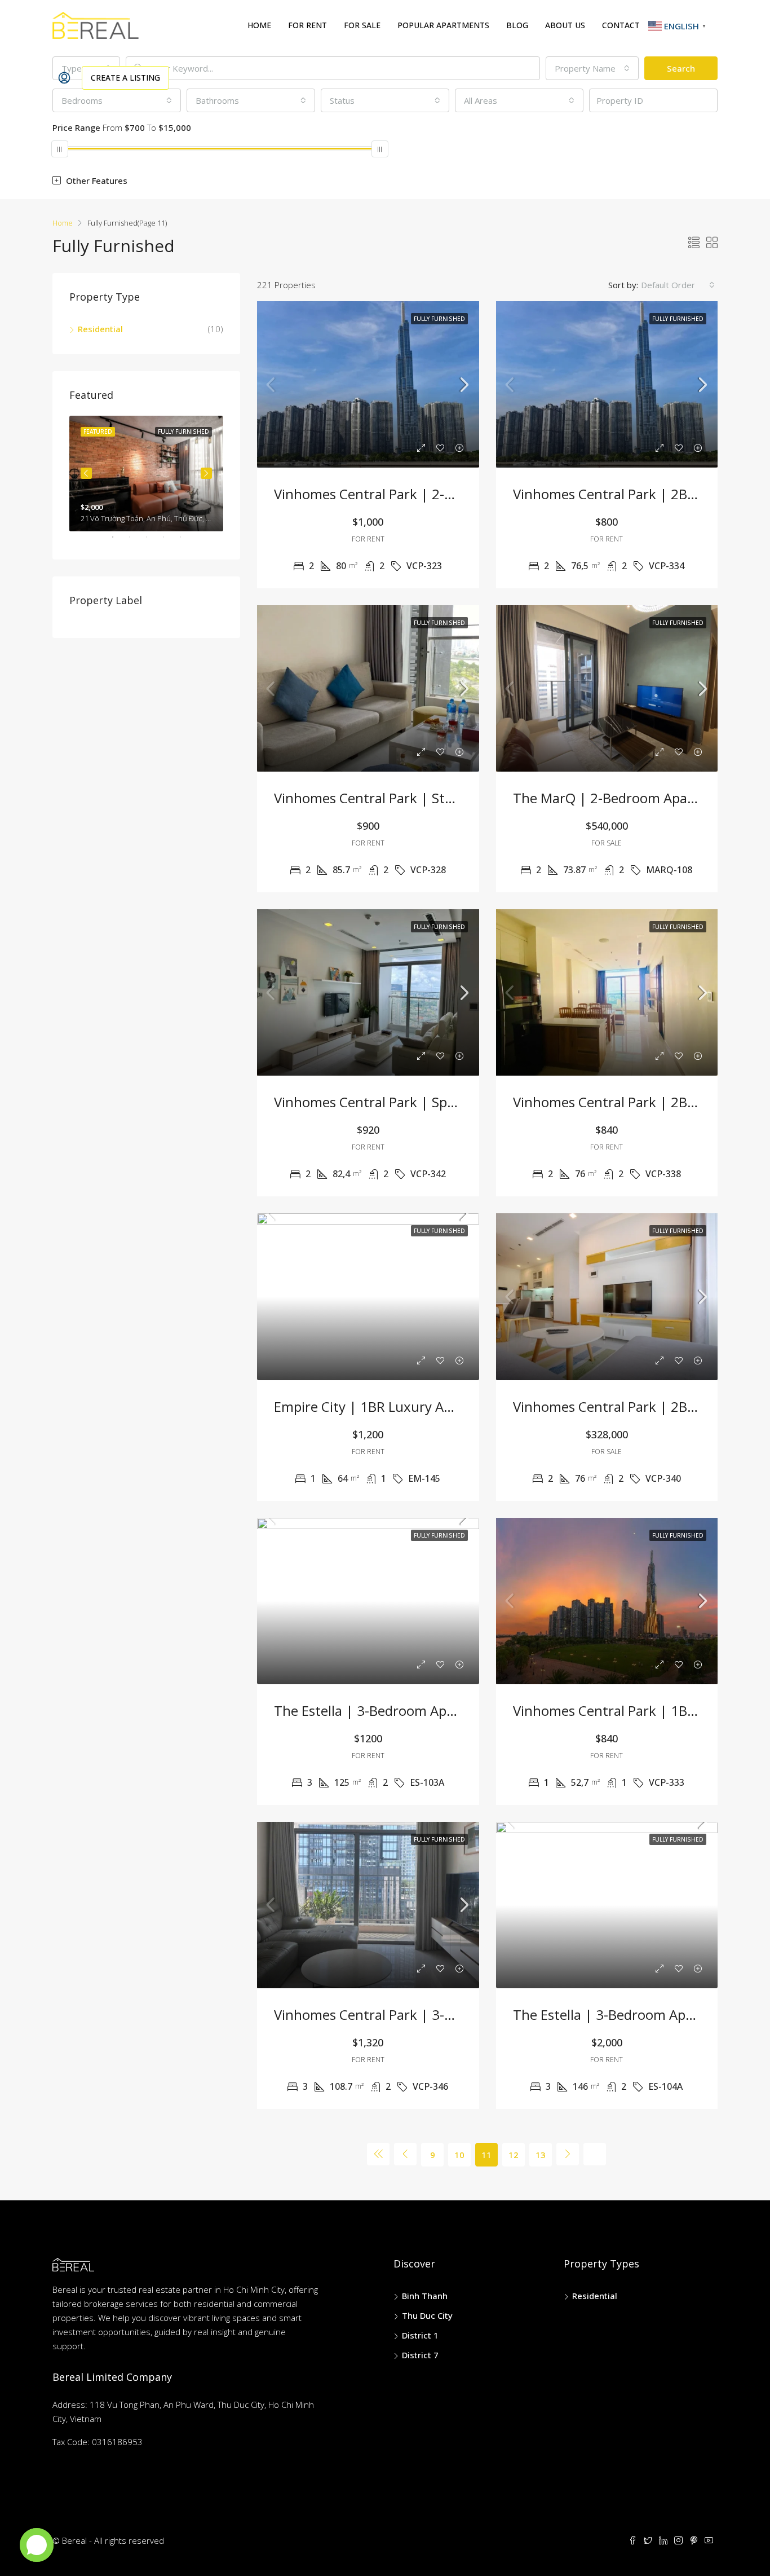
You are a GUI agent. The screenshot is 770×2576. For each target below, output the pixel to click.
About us (565, 25)
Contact (621, 25)
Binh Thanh (425, 2296)
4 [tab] (169, 541)
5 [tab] (186, 541)
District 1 (420, 2335)
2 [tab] (135, 541)
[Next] (568, 2154)
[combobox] (678, 285)
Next (206, 473)
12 (514, 2155)
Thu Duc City (427, 2315)
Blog (517, 25)
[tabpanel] (146, 474)
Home (259, 25)
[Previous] (378, 2154)
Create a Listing (125, 78)
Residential (100, 329)
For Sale (362, 25)
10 (459, 2155)
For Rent (307, 25)
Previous (86, 473)
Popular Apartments (443, 25)
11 (486, 2155)
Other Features (96, 180)
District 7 (420, 2355)
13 (541, 2155)
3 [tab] (152, 541)
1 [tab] (118, 541)
